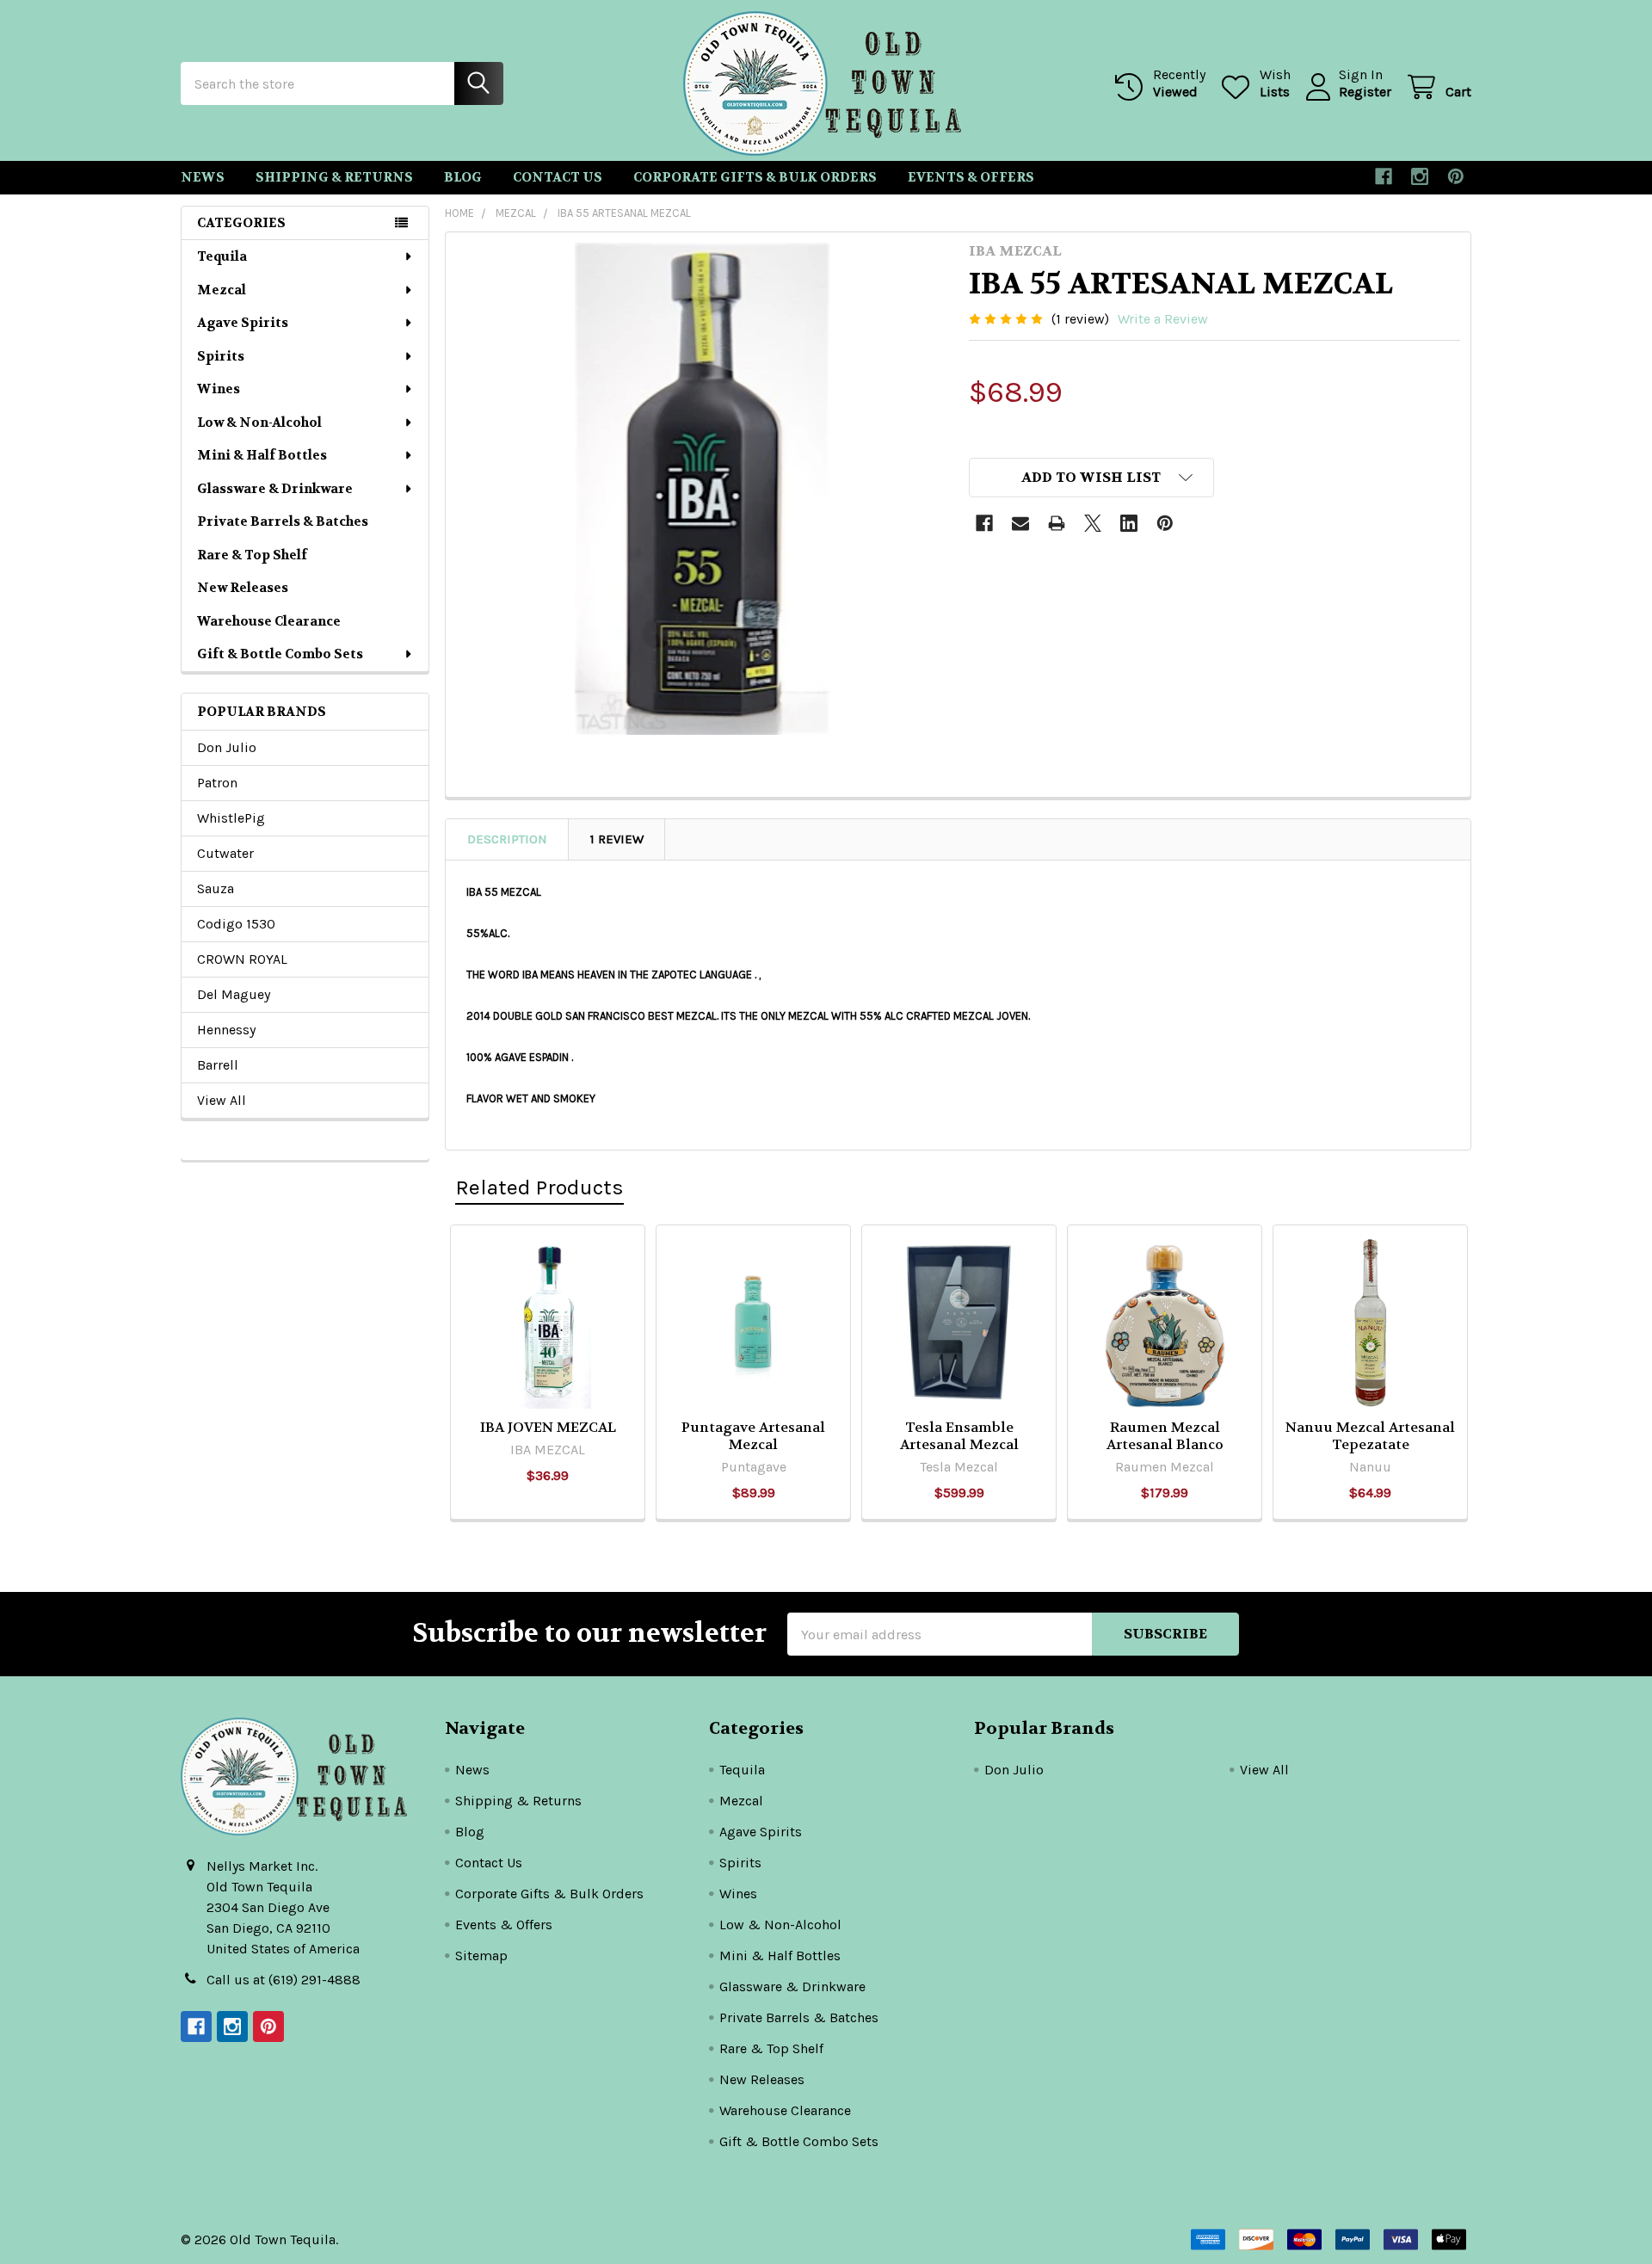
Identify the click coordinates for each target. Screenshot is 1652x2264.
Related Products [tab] (539, 1187)
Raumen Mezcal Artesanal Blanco (1165, 1436)
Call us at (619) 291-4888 (284, 1980)
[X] (1093, 523)
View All (222, 1100)
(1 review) (1080, 319)
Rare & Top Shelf (252, 555)
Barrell (218, 1065)
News (203, 177)
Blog (463, 177)
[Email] (1020, 523)
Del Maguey (234, 994)
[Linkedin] (1129, 523)
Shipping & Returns (334, 177)
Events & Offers (971, 177)
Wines (219, 389)
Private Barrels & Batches (283, 521)
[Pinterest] (1456, 176)
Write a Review (1163, 319)
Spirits (221, 356)
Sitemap (481, 1956)
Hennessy (226, 1030)
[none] (702, 489)
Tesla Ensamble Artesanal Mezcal (959, 1436)
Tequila (222, 256)
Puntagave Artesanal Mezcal (753, 1436)
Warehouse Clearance (269, 621)
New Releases (243, 588)
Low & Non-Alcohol (259, 423)
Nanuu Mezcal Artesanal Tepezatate (1370, 1436)
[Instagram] (1420, 176)
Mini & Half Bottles (262, 455)
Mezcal (222, 290)
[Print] (1057, 523)
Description (507, 839)
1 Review (617, 839)
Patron (217, 783)
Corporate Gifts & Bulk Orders (755, 177)
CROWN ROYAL (242, 959)
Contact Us (558, 177)
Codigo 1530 (236, 924)
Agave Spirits (243, 323)
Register (1365, 92)
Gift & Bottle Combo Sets (280, 654)
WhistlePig (231, 818)
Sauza (216, 888)
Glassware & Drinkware (275, 489)
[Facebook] (1384, 176)
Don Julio (227, 747)
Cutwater (225, 853)
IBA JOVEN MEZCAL (548, 1427)
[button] (1092, 478)
